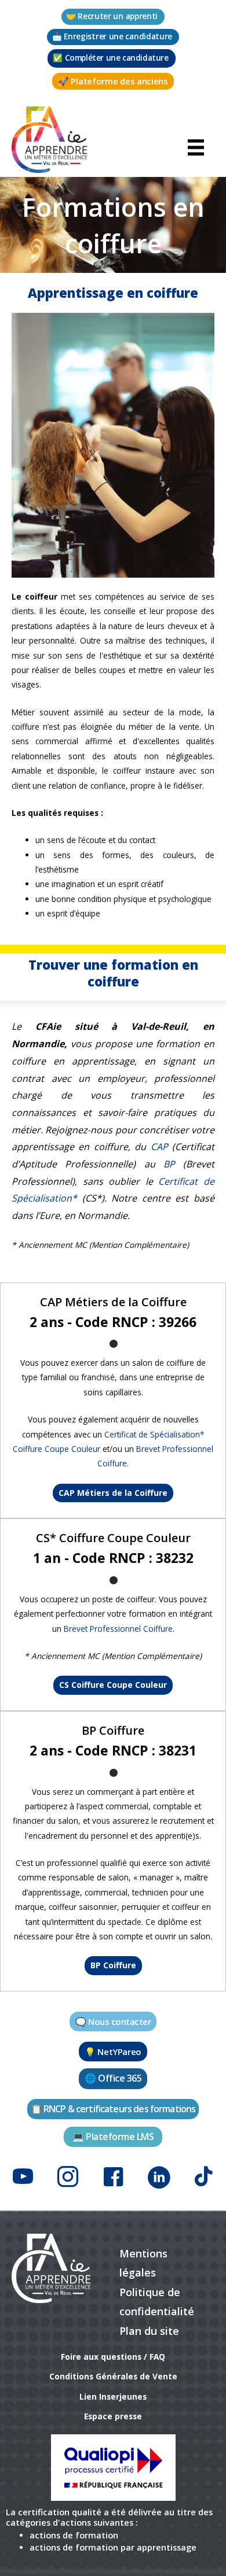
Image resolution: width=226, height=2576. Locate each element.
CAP (159, 1147)
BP (169, 1164)
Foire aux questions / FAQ (113, 2357)
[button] (113, 17)
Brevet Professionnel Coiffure (118, 1629)
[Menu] (196, 146)
